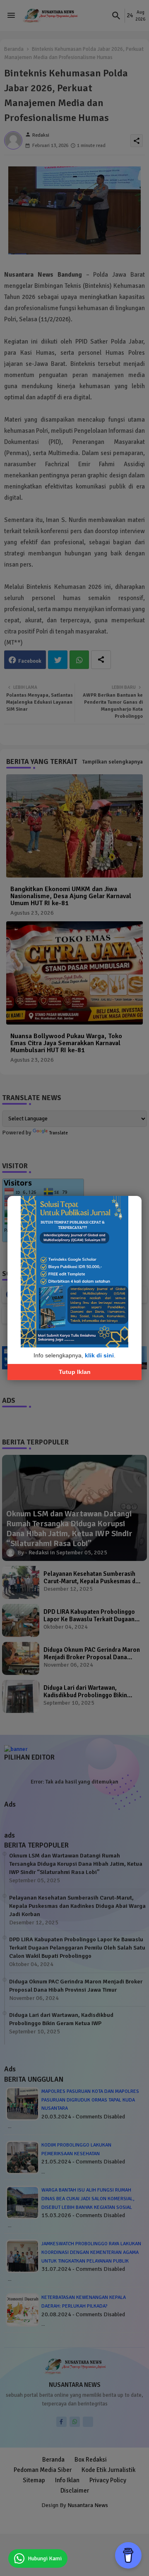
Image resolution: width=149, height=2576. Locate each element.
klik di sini (99, 1355)
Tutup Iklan (75, 1371)
